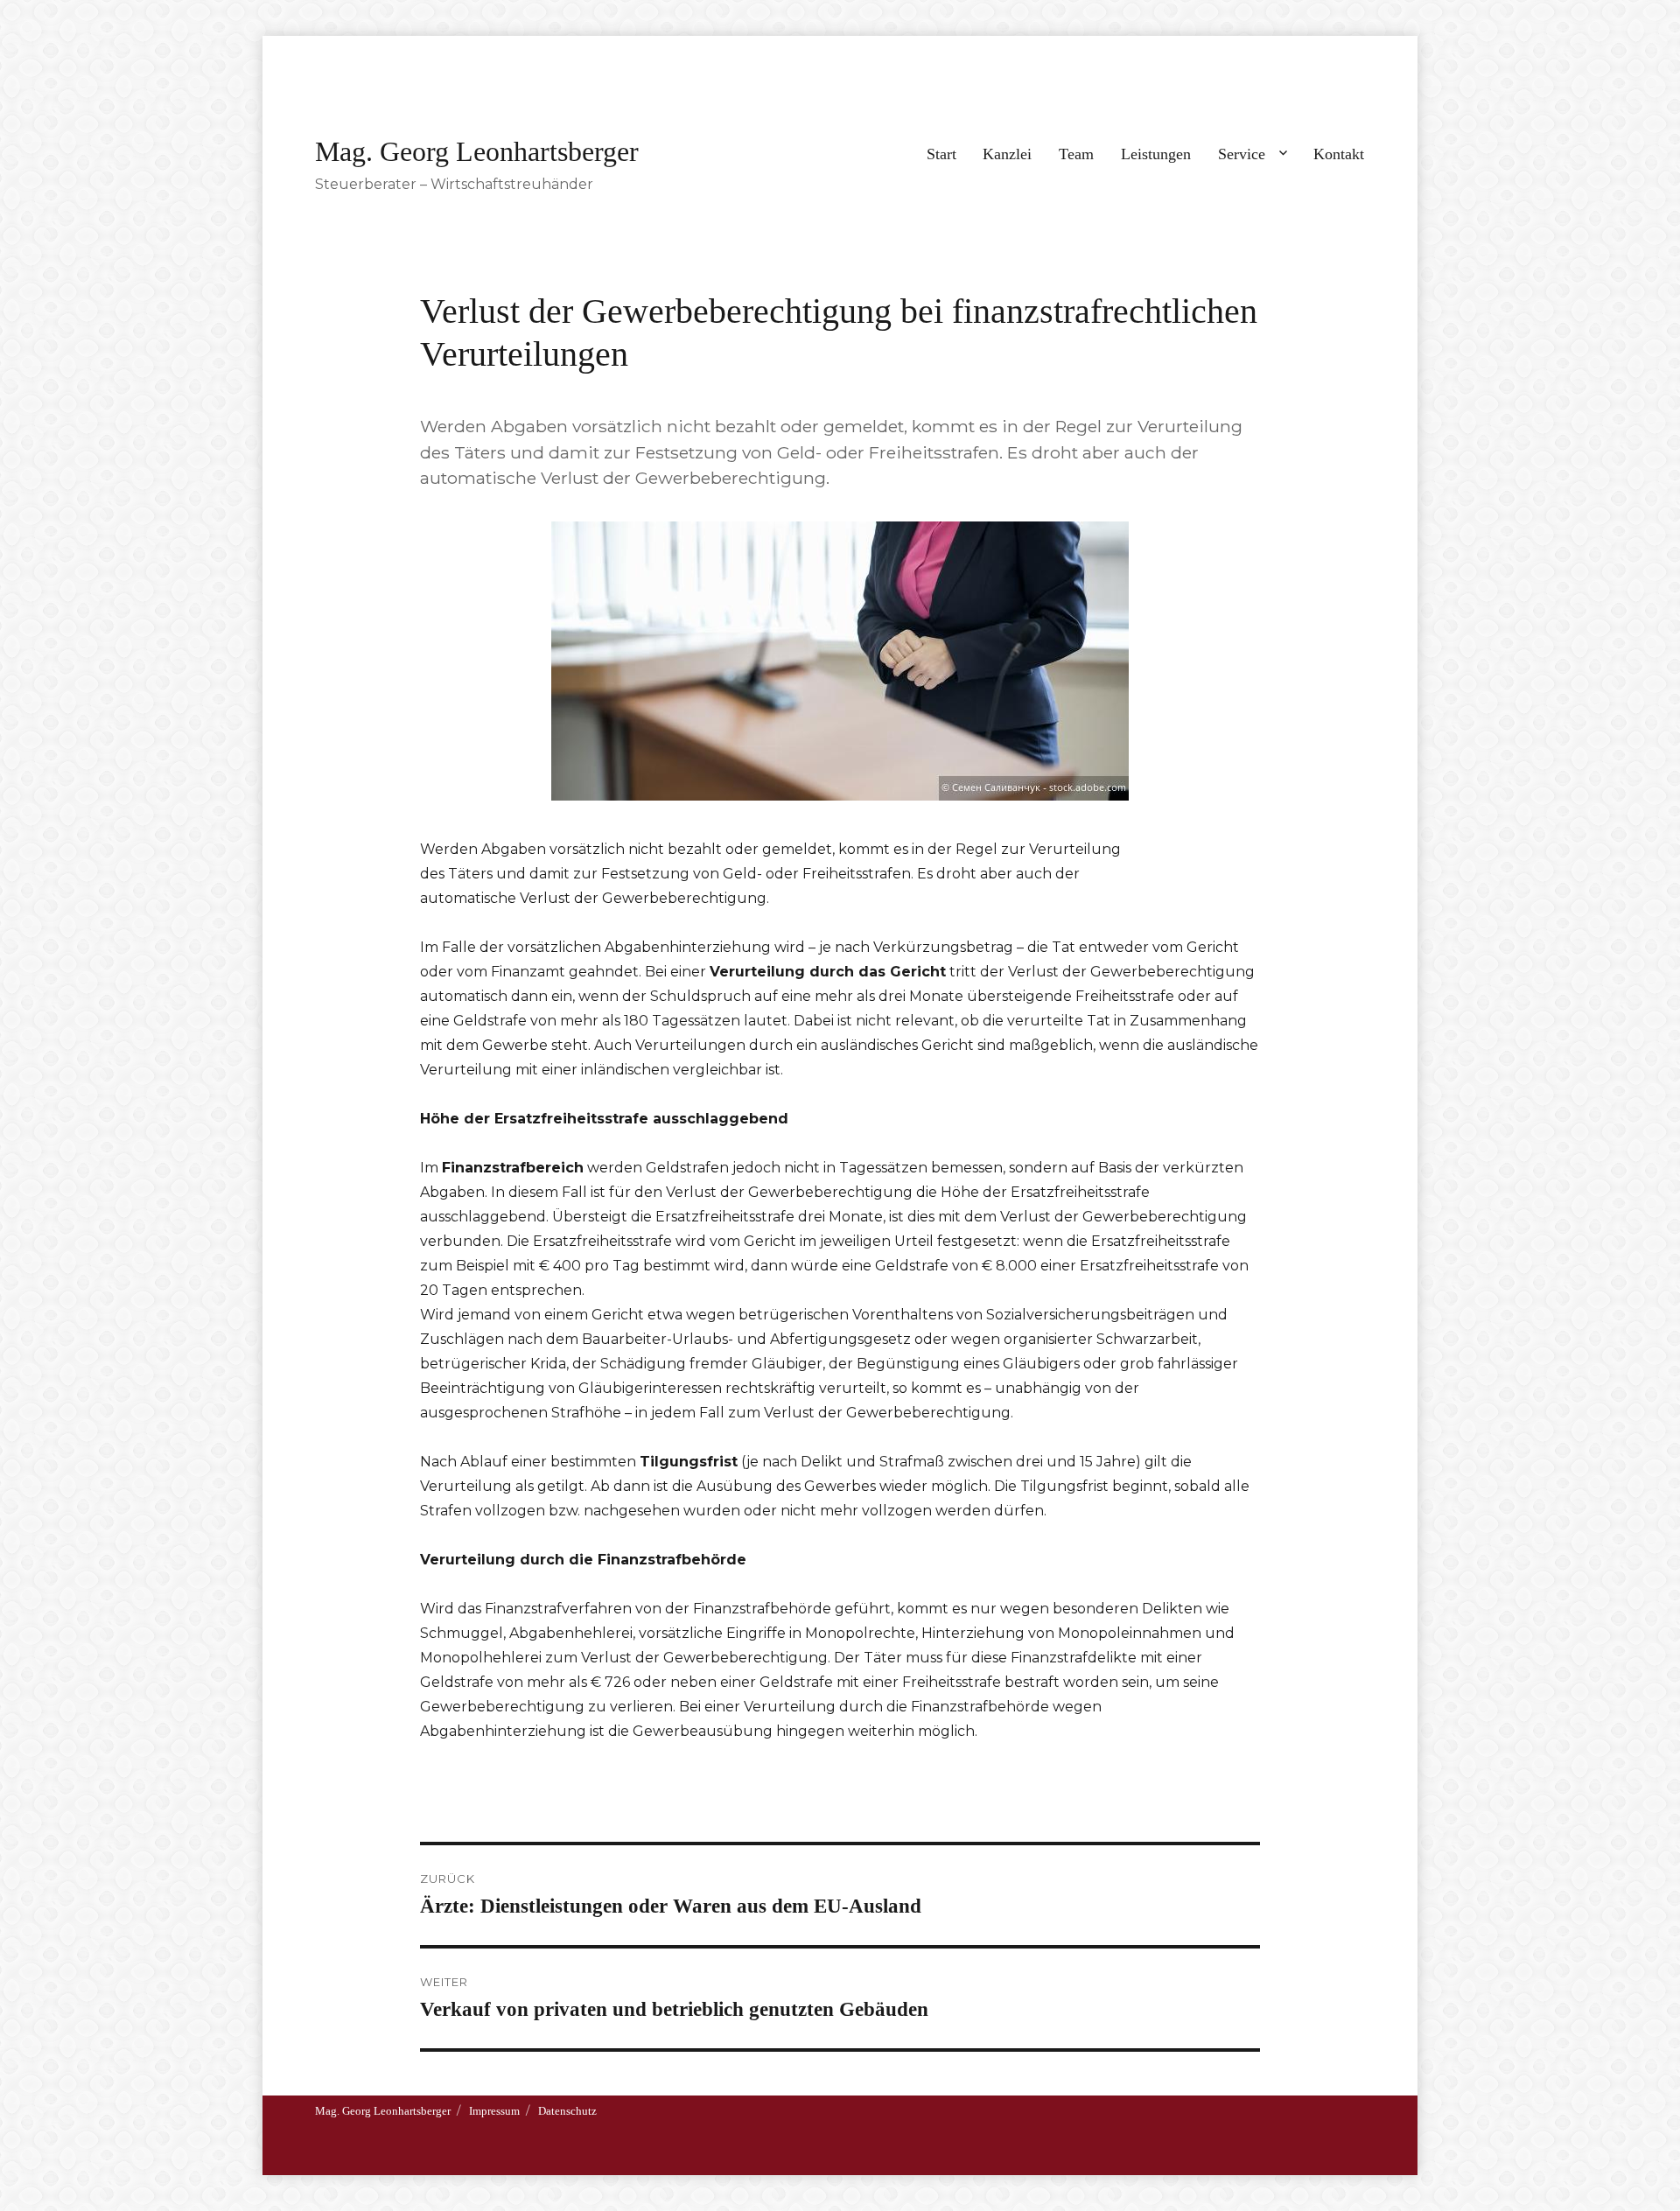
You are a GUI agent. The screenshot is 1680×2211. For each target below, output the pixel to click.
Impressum (494, 2111)
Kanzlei (1007, 154)
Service (1242, 154)
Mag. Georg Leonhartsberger (477, 151)
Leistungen (1156, 154)
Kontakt (1339, 154)
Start (941, 154)
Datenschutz (567, 2111)
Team (1076, 154)
